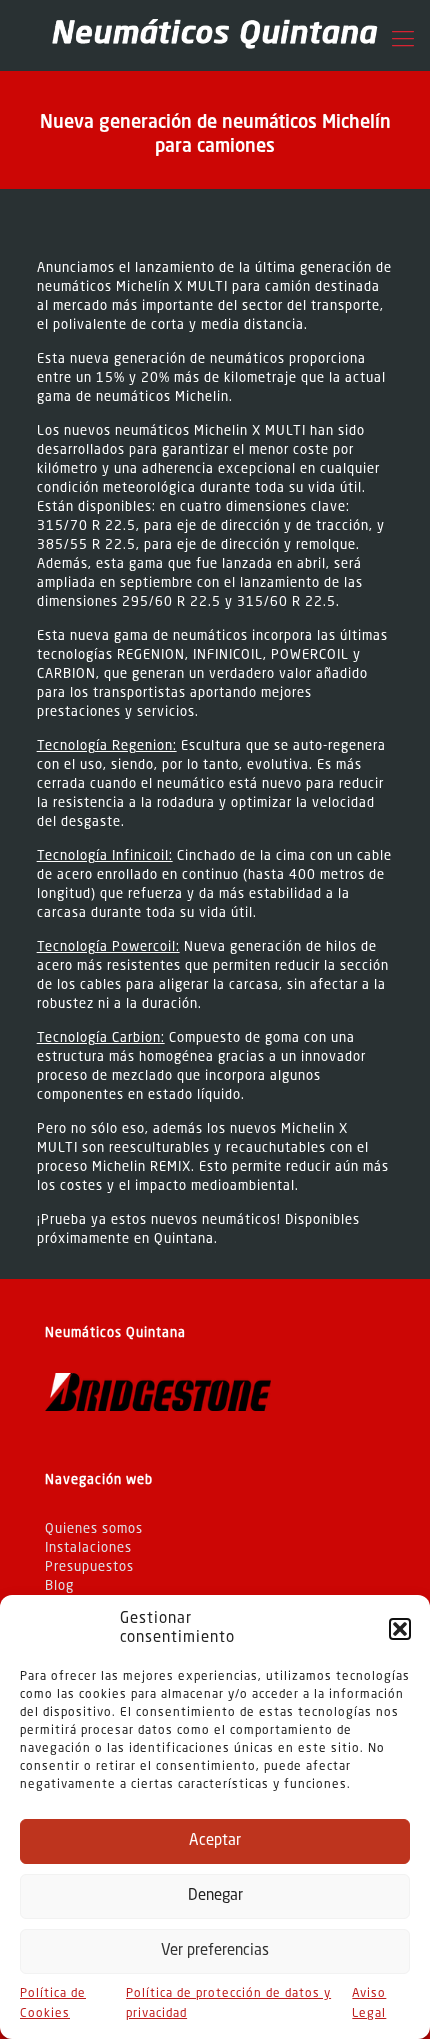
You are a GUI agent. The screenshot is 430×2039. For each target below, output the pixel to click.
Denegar (215, 1896)
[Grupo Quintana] (215, 35)
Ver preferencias (215, 1951)
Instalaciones (88, 1548)
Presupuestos (89, 1567)
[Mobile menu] (403, 40)
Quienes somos (94, 1529)
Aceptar (215, 1841)
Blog (59, 1586)
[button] (400, 1629)
